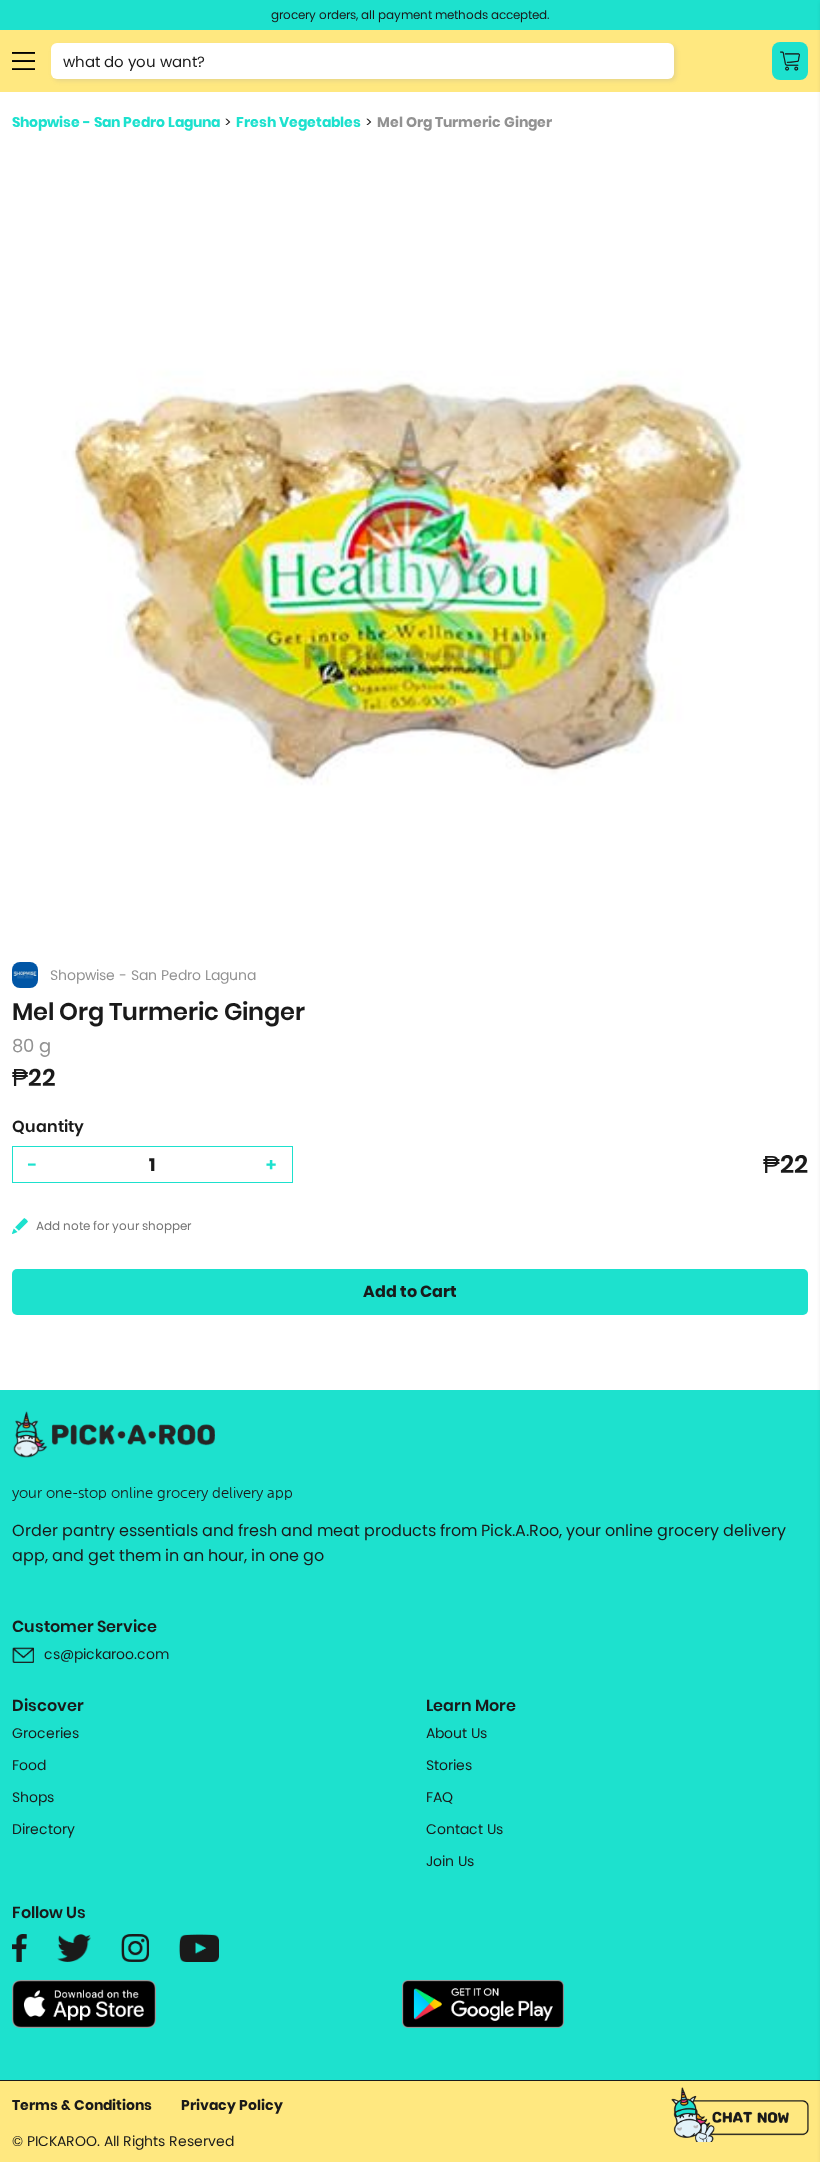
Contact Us (464, 1829)
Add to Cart (410, 1291)
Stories (449, 1765)
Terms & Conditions (82, 2105)
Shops (33, 1797)
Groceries (45, 1733)
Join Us (450, 1861)
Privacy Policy (232, 2105)
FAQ (439, 1797)
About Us (456, 1733)
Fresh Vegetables (298, 122)
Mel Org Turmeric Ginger (464, 122)
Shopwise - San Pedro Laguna (116, 122)
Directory (43, 1829)
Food (29, 1765)
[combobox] (362, 61)
